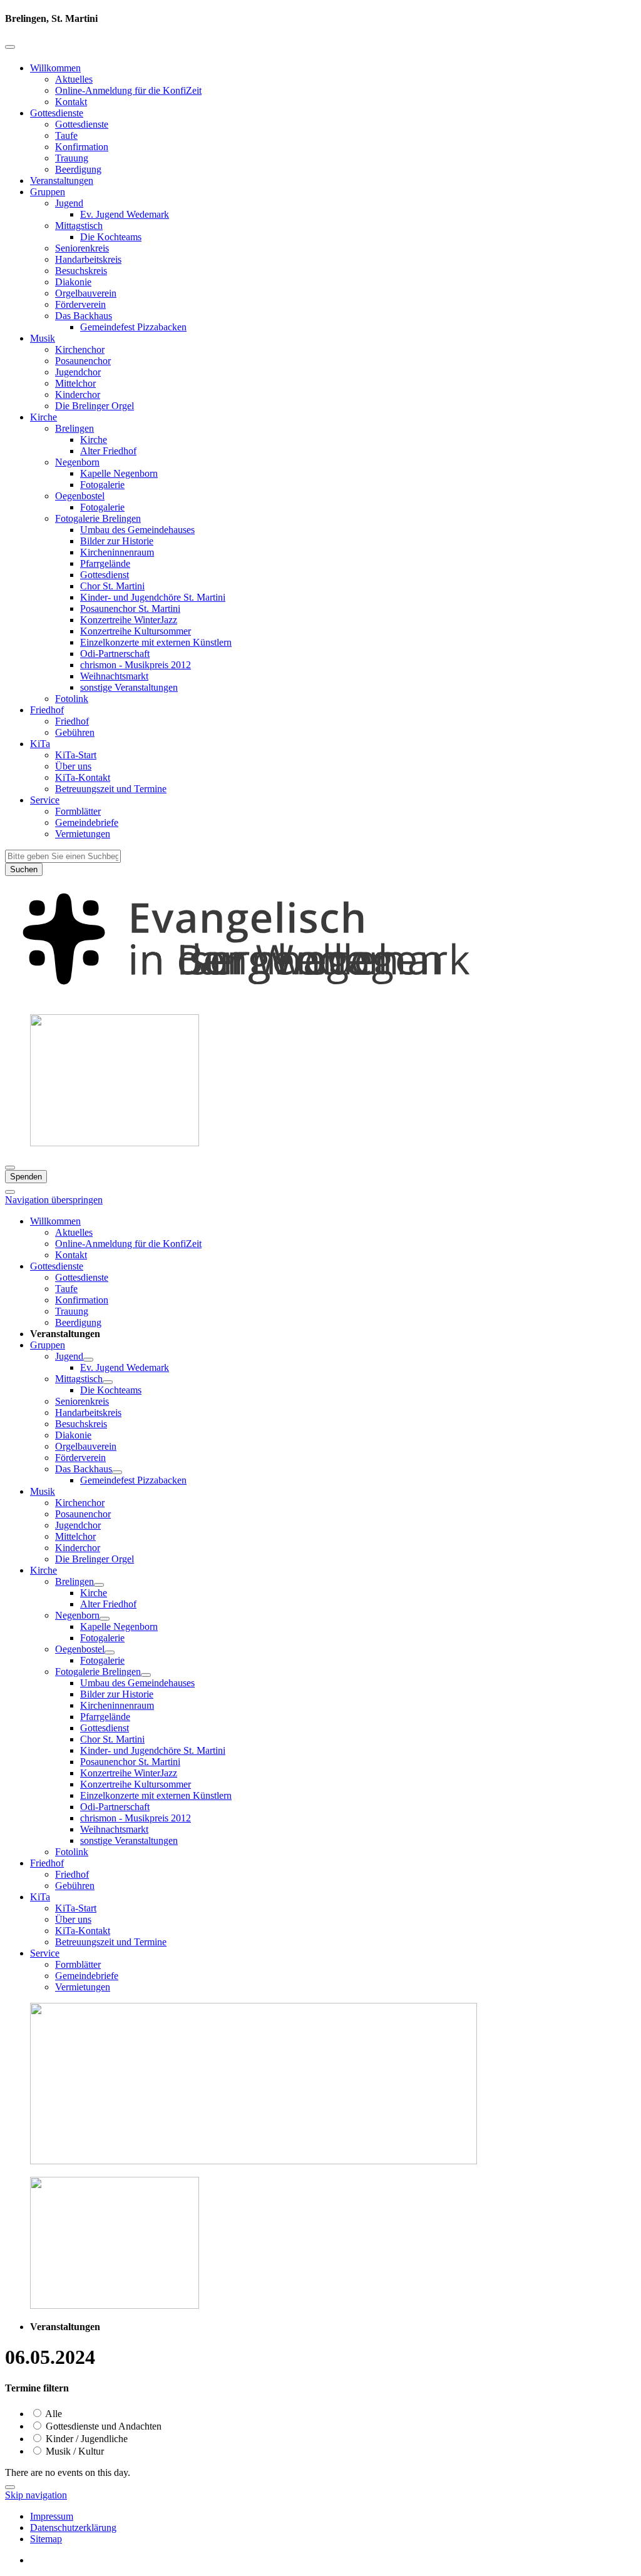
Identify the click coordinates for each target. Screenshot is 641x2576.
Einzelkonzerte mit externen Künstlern (156, 642)
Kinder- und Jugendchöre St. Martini (153, 597)
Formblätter (78, 811)
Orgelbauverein (86, 293)
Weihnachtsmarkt (114, 676)
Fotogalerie (102, 485)
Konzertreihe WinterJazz (129, 620)
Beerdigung (78, 169)
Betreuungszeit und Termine (111, 789)
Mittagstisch (79, 226)
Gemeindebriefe (87, 822)
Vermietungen (83, 834)
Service (45, 800)
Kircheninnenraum (117, 552)
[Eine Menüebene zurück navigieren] (10, 47)
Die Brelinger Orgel (95, 406)
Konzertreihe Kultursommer (136, 631)
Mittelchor (75, 383)
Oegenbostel (80, 496)
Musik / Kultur (74, 2451)
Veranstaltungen (62, 181)
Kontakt (71, 102)
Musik (43, 338)
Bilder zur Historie (117, 541)
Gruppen (48, 192)
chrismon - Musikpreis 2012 (136, 665)
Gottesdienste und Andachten (102, 2426)
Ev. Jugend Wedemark (125, 214)
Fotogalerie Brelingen (98, 518)
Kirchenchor (80, 349)
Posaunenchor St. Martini (130, 608)
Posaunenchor (83, 361)
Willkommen (55, 68)
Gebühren (75, 732)
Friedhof (47, 710)
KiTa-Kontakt (83, 777)
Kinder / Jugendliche (85, 2439)
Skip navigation (36, 2495)
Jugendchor (78, 372)
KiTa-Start (76, 755)
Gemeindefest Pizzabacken (133, 327)
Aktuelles (74, 79)
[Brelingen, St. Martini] (320, 998)
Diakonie (73, 282)
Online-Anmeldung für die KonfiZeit (128, 90)
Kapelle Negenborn (119, 473)
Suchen (24, 869)
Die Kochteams (111, 237)
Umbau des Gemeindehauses (137, 530)
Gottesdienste (57, 113)
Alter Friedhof (108, 451)
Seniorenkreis (82, 248)
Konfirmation (82, 147)
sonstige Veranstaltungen (129, 687)
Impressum (52, 2516)
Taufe (66, 135)
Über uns (73, 766)
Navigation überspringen (54, 1200)
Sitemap (46, 2539)
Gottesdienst (105, 575)
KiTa (40, 744)
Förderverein (80, 304)
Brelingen (74, 428)
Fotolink (72, 699)
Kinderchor (78, 395)
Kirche (44, 417)
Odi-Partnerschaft (115, 654)
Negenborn (77, 462)
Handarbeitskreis (88, 259)
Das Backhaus (84, 316)
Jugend (69, 203)
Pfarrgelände (105, 563)
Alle (53, 2414)
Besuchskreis (81, 271)
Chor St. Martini (112, 586)
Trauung (72, 158)
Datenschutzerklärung (73, 2528)
